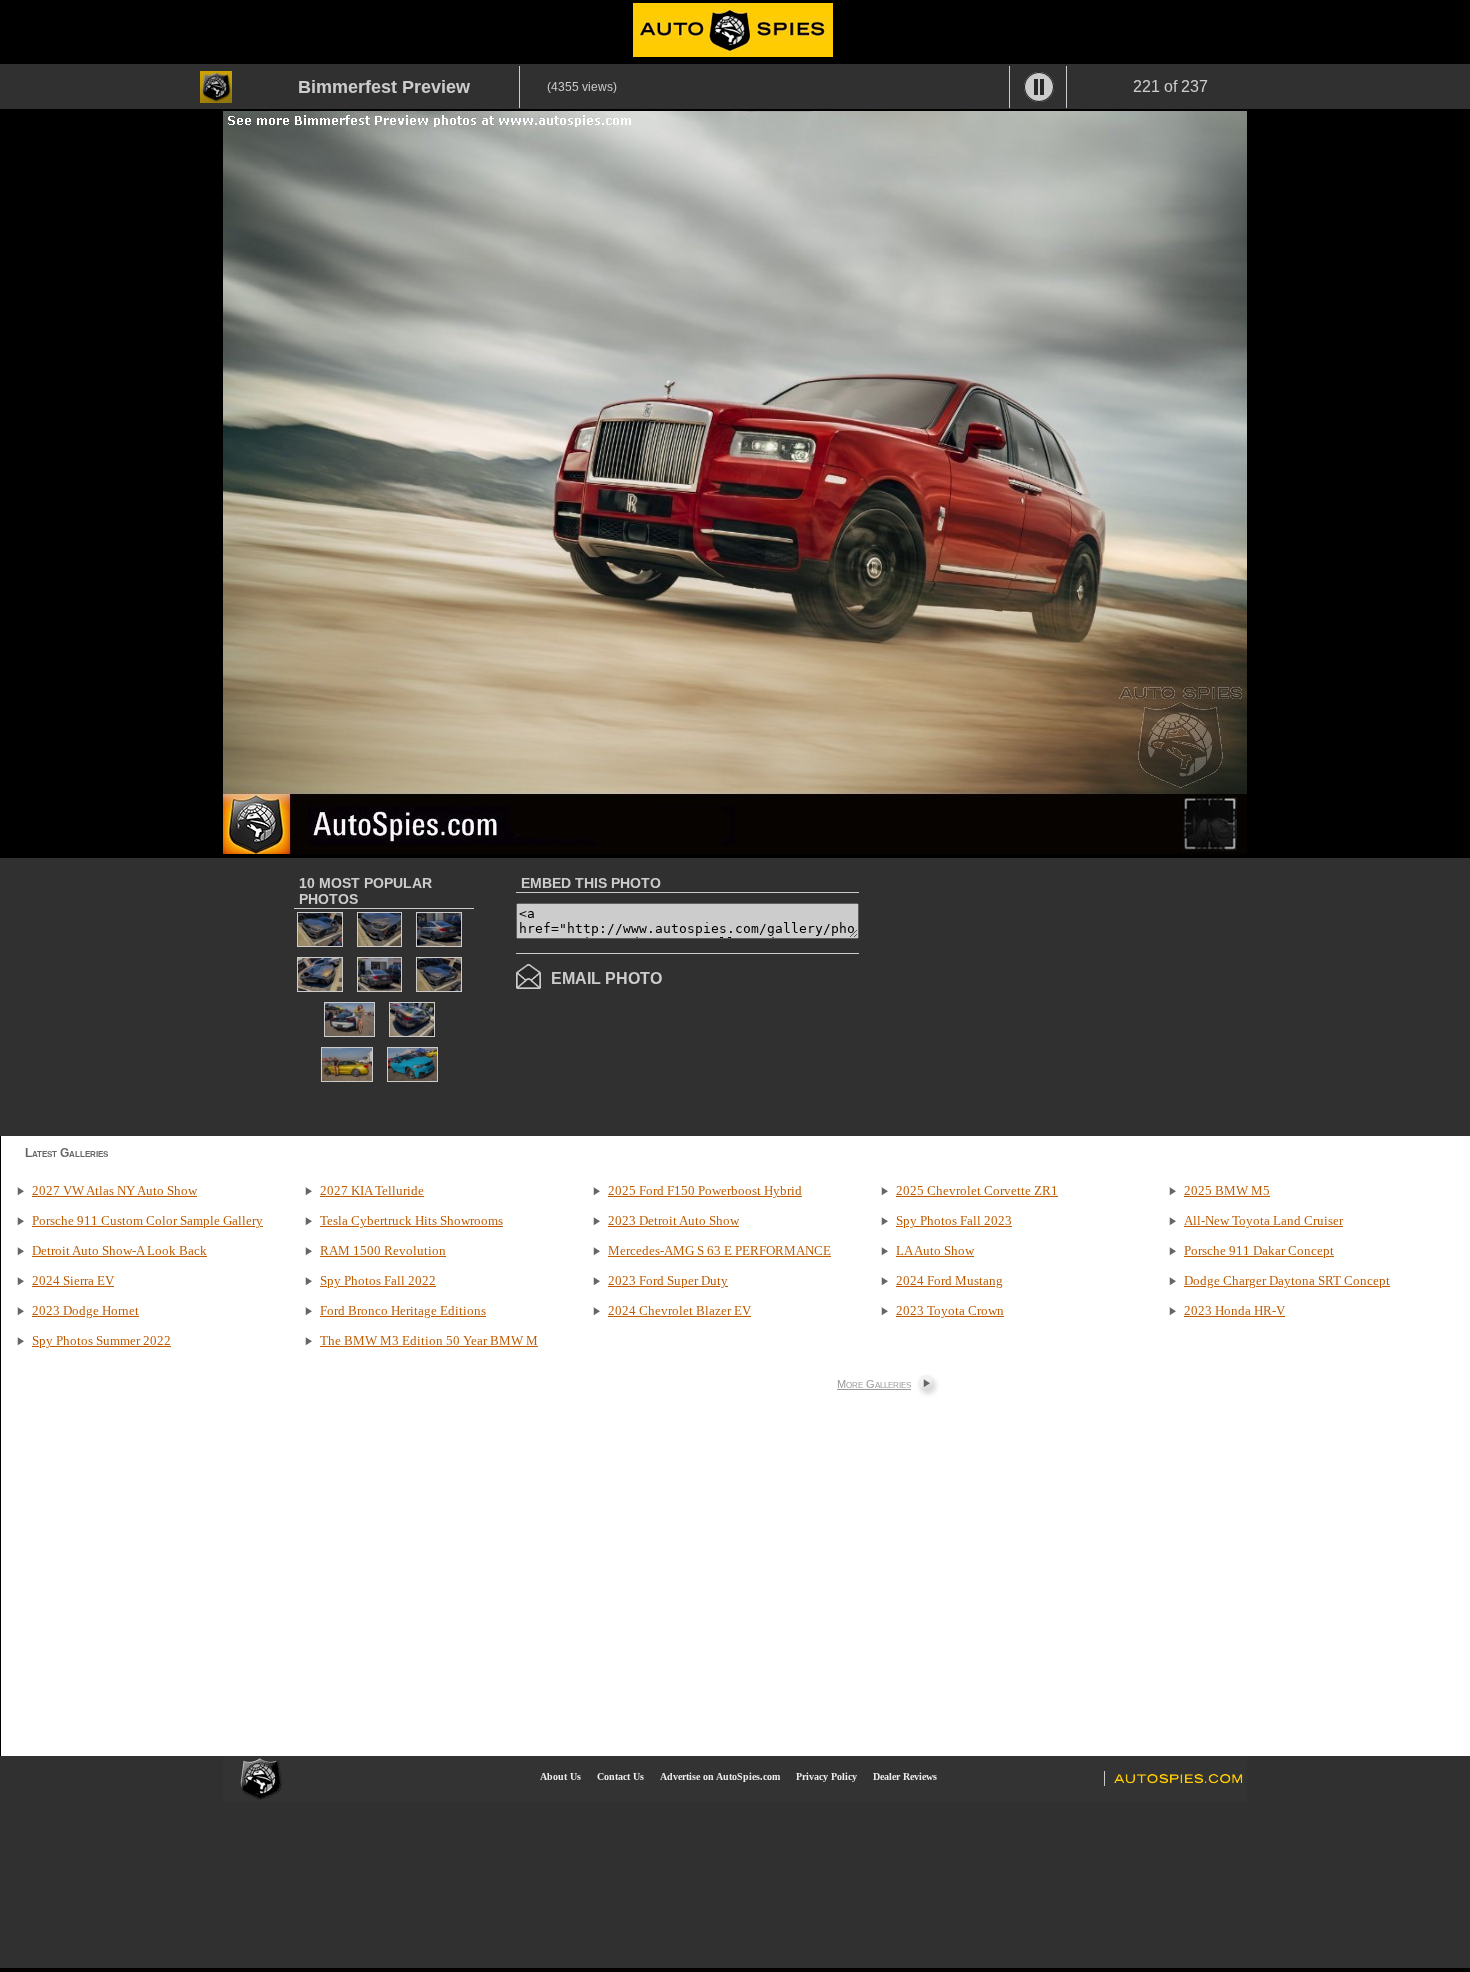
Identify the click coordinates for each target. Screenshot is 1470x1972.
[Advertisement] (1027, 995)
